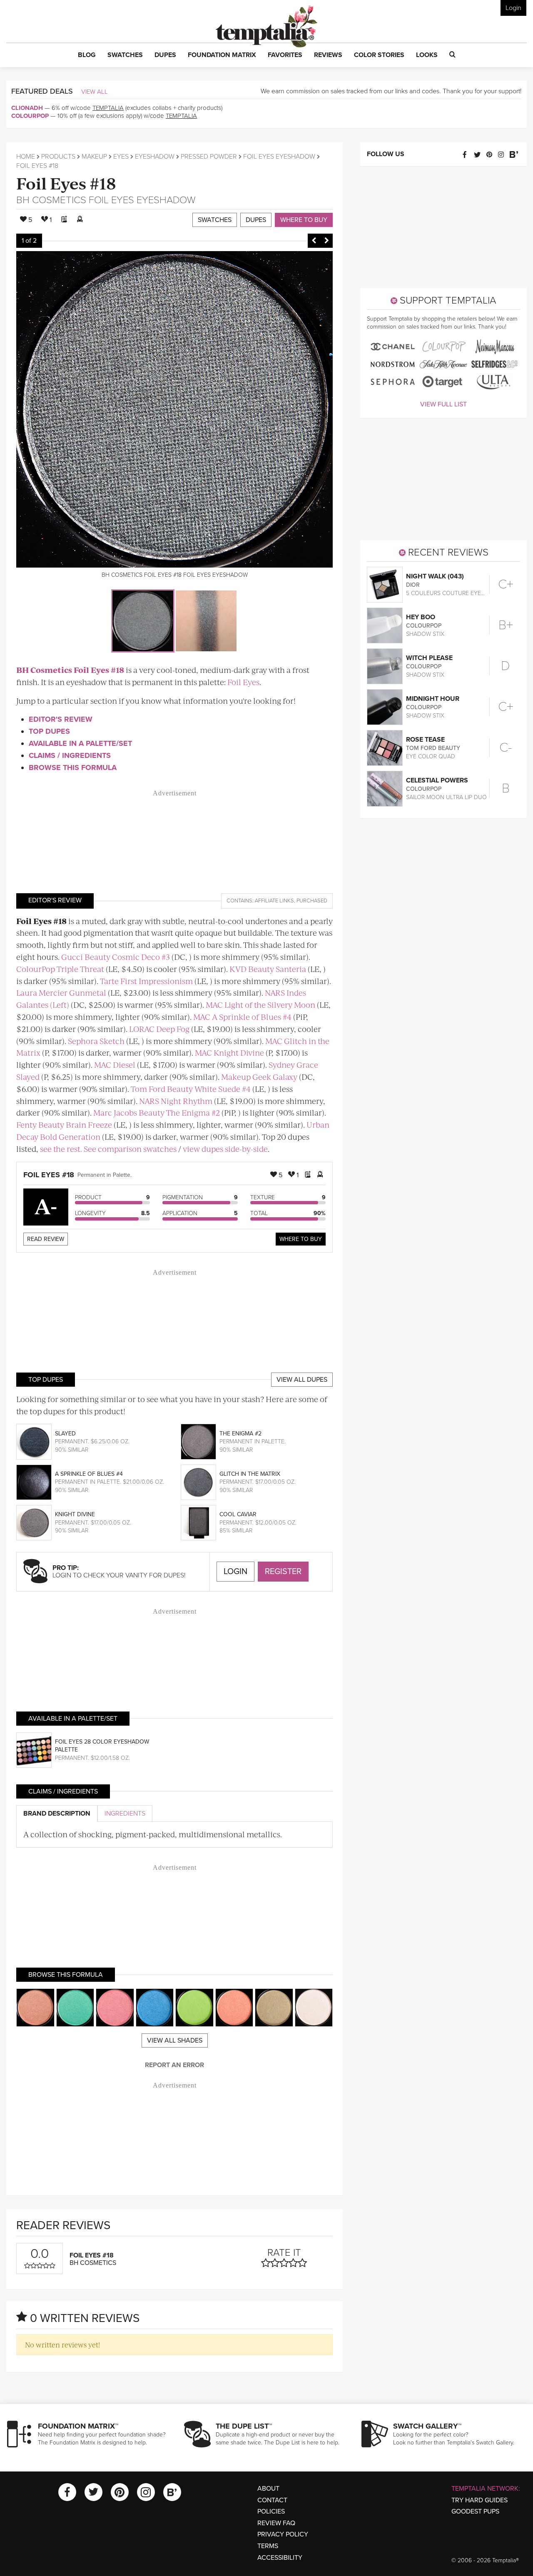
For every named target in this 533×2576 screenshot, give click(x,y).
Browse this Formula (73, 767)
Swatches (215, 220)
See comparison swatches (130, 1149)
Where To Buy (301, 1239)
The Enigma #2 (240, 1434)
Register (283, 1572)
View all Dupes (302, 1380)
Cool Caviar (238, 1514)
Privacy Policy (283, 2534)
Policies (271, 2511)
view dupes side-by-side (225, 1149)
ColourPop (30, 116)
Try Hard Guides (479, 2500)
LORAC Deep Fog (159, 1029)
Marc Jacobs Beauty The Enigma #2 (157, 1112)
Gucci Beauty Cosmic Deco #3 (116, 957)
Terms (268, 2546)
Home (26, 157)
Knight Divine (75, 1514)
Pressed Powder (209, 157)
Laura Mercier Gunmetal (61, 993)
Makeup (94, 157)
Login (513, 8)
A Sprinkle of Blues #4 (89, 1474)
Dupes (256, 220)
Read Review (46, 1239)
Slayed (65, 1434)
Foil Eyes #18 (66, 183)
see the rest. (61, 1149)
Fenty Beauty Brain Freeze (64, 1125)
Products (58, 157)
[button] (87, 55)
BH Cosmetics (51, 200)
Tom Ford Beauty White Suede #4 (191, 1089)
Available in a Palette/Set (80, 743)
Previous (314, 241)
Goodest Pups (475, 2511)
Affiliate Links (274, 901)
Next (326, 241)
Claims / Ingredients (70, 755)
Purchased (312, 901)
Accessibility (280, 2558)
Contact (272, 2500)
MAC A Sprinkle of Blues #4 (242, 1017)
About (268, 2489)
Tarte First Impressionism (146, 981)
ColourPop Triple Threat (60, 969)
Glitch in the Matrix (250, 1474)
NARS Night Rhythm (176, 1101)
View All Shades (175, 2040)
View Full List (443, 404)
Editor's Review (61, 719)
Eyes (121, 157)
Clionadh (27, 108)
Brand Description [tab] (57, 1814)
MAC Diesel (115, 1065)
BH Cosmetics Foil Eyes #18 (70, 670)
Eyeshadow (155, 157)
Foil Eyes (243, 682)
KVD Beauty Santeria (268, 969)
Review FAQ (276, 2523)
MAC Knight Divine (229, 1053)
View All (95, 92)
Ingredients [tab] (125, 1814)
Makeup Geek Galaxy (259, 1077)
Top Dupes (49, 731)
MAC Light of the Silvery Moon (260, 1005)
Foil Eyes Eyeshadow (279, 157)
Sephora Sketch (96, 1041)
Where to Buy (304, 220)
